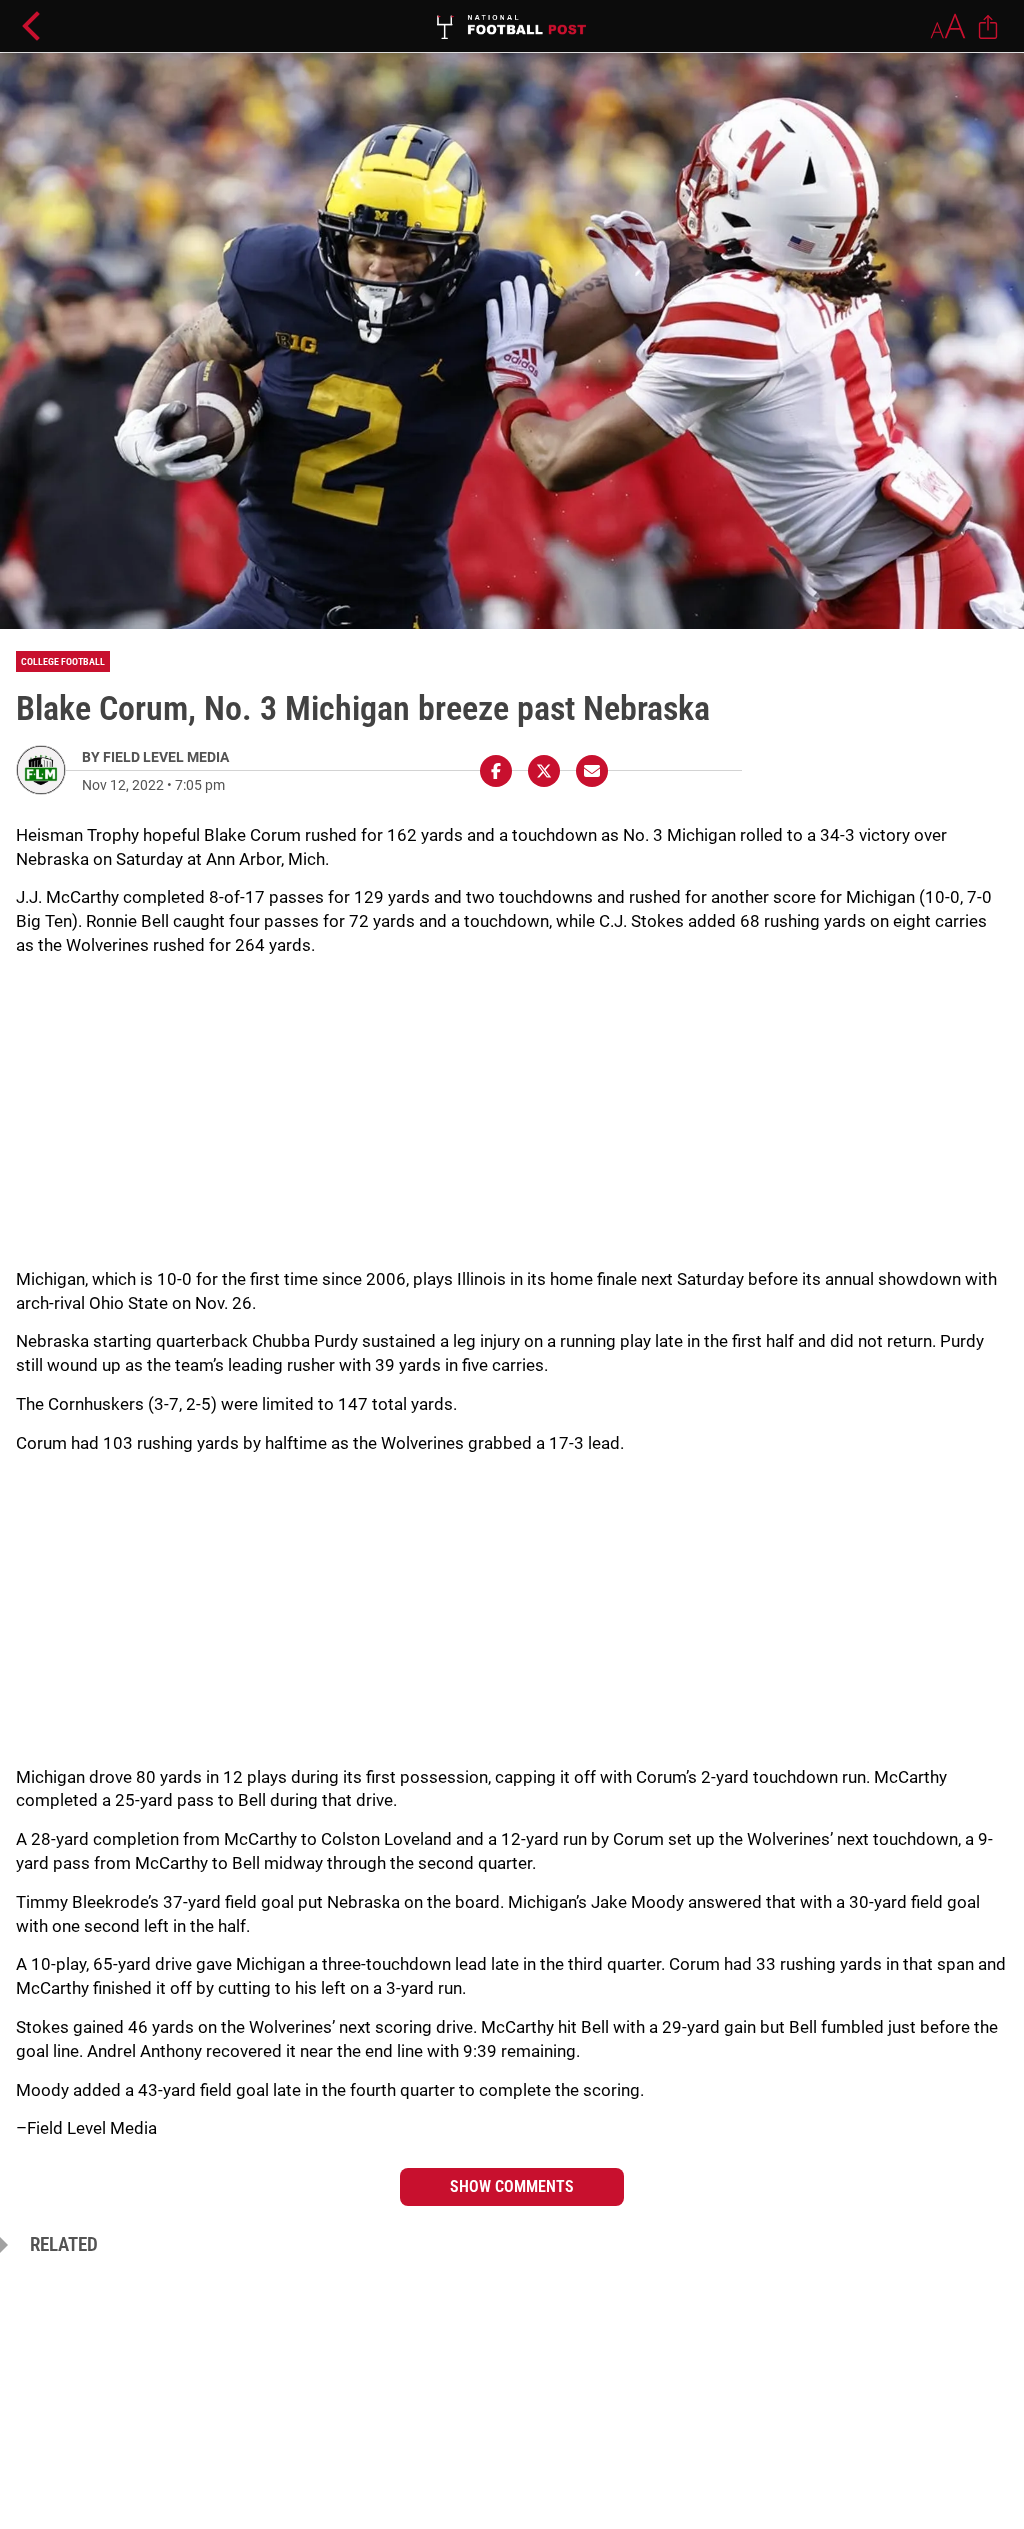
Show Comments (512, 2186)
